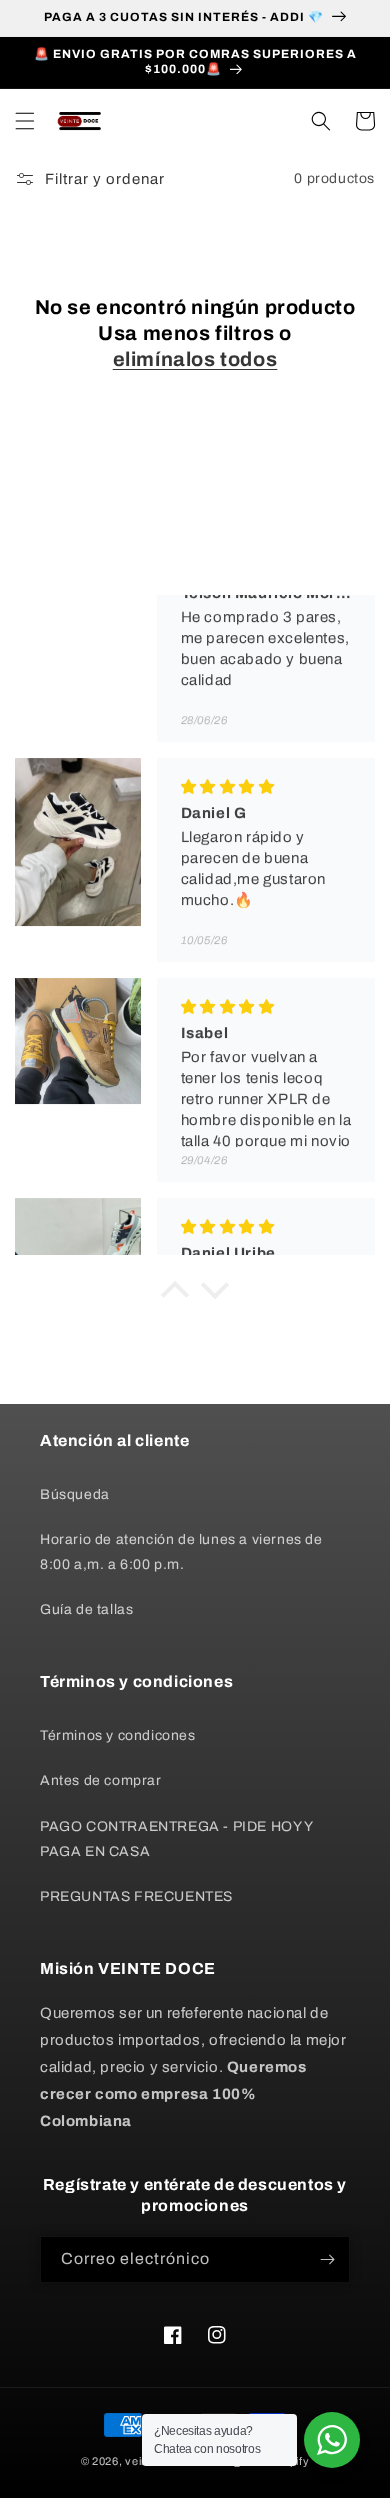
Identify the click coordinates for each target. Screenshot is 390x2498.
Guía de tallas (86, 1609)
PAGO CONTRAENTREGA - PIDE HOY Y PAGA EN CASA (176, 1839)
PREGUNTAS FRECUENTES (136, 1896)
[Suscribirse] (327, 2259)
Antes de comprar (101, 1780)
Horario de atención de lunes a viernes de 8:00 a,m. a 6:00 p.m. (181, 1552)
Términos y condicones (118, 1735)
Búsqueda (75, 1494)
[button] (25, 121)
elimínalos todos (195, 359)
